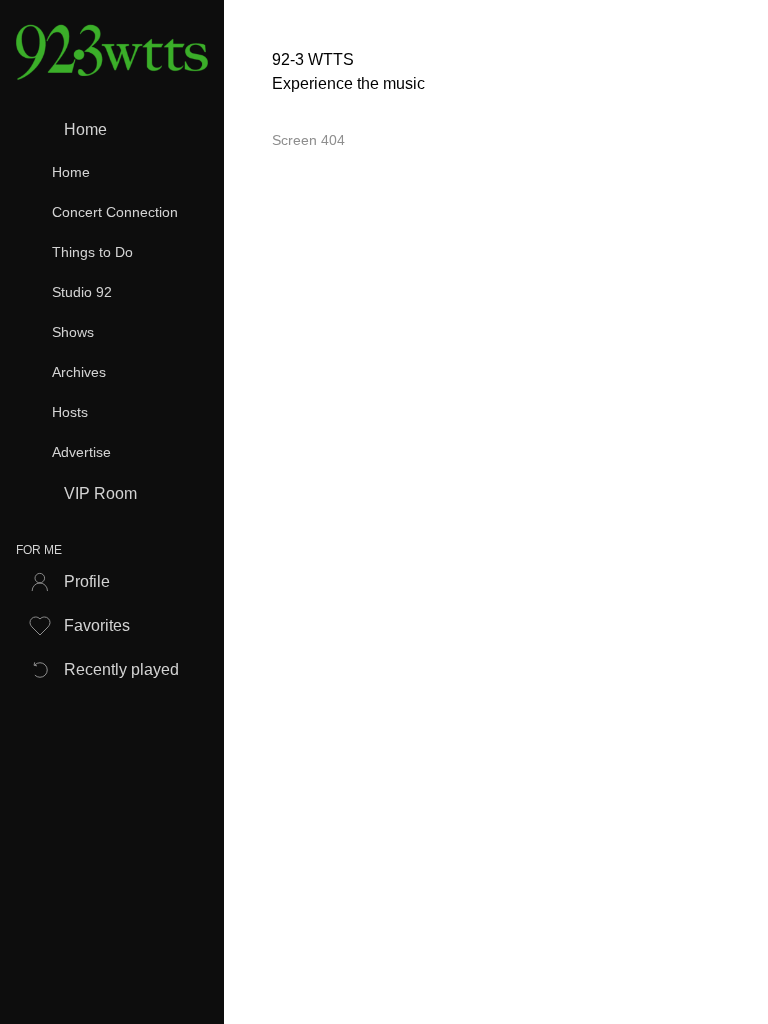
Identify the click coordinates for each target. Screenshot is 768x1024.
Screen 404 (308, 140)
